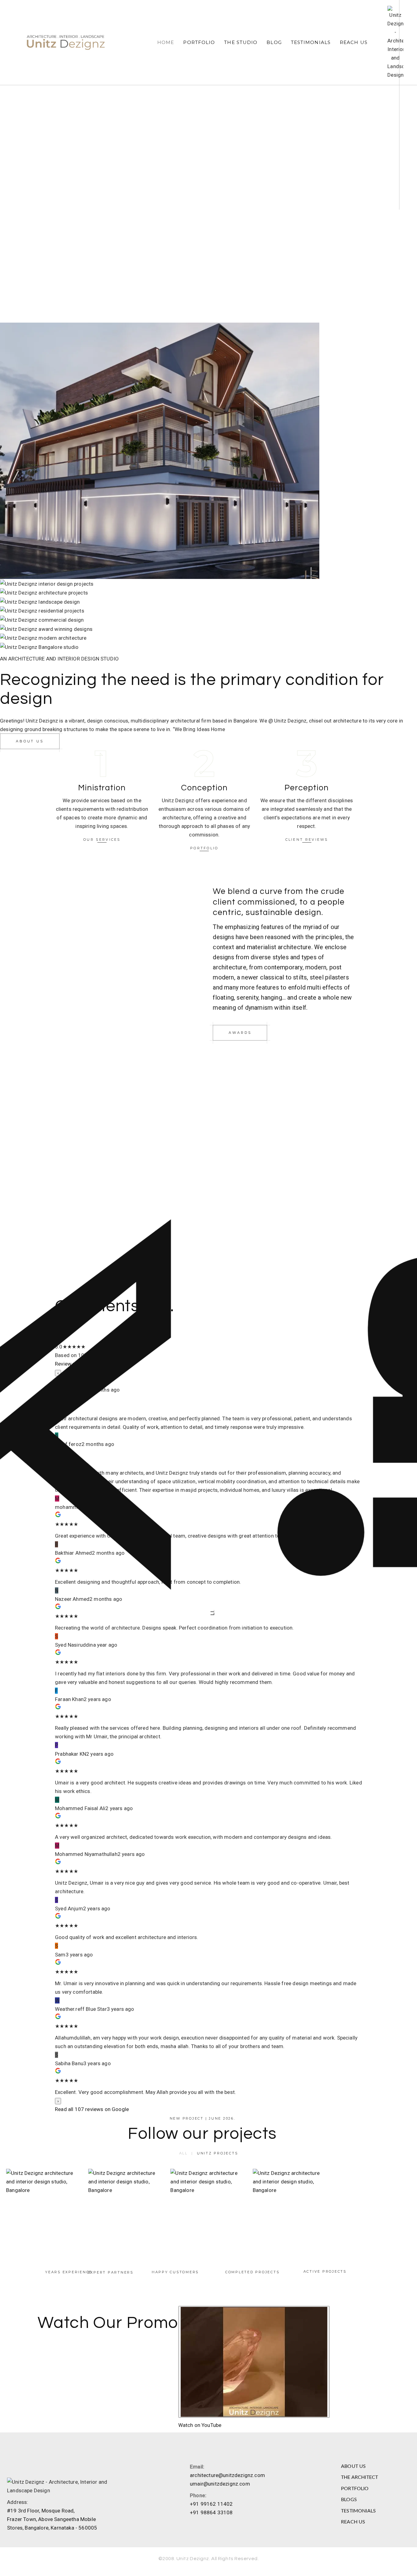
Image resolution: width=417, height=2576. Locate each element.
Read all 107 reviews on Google (92, 2109)
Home (166, 42)
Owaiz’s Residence (126, 2208)
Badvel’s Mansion (44, 2208)
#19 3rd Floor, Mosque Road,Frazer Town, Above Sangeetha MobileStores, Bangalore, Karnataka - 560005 (52, 2519)
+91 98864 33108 (211, 2512)
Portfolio (199, 42)
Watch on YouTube (200, 2425)
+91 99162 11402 (211, 2504)
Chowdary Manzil (208, 2208)
